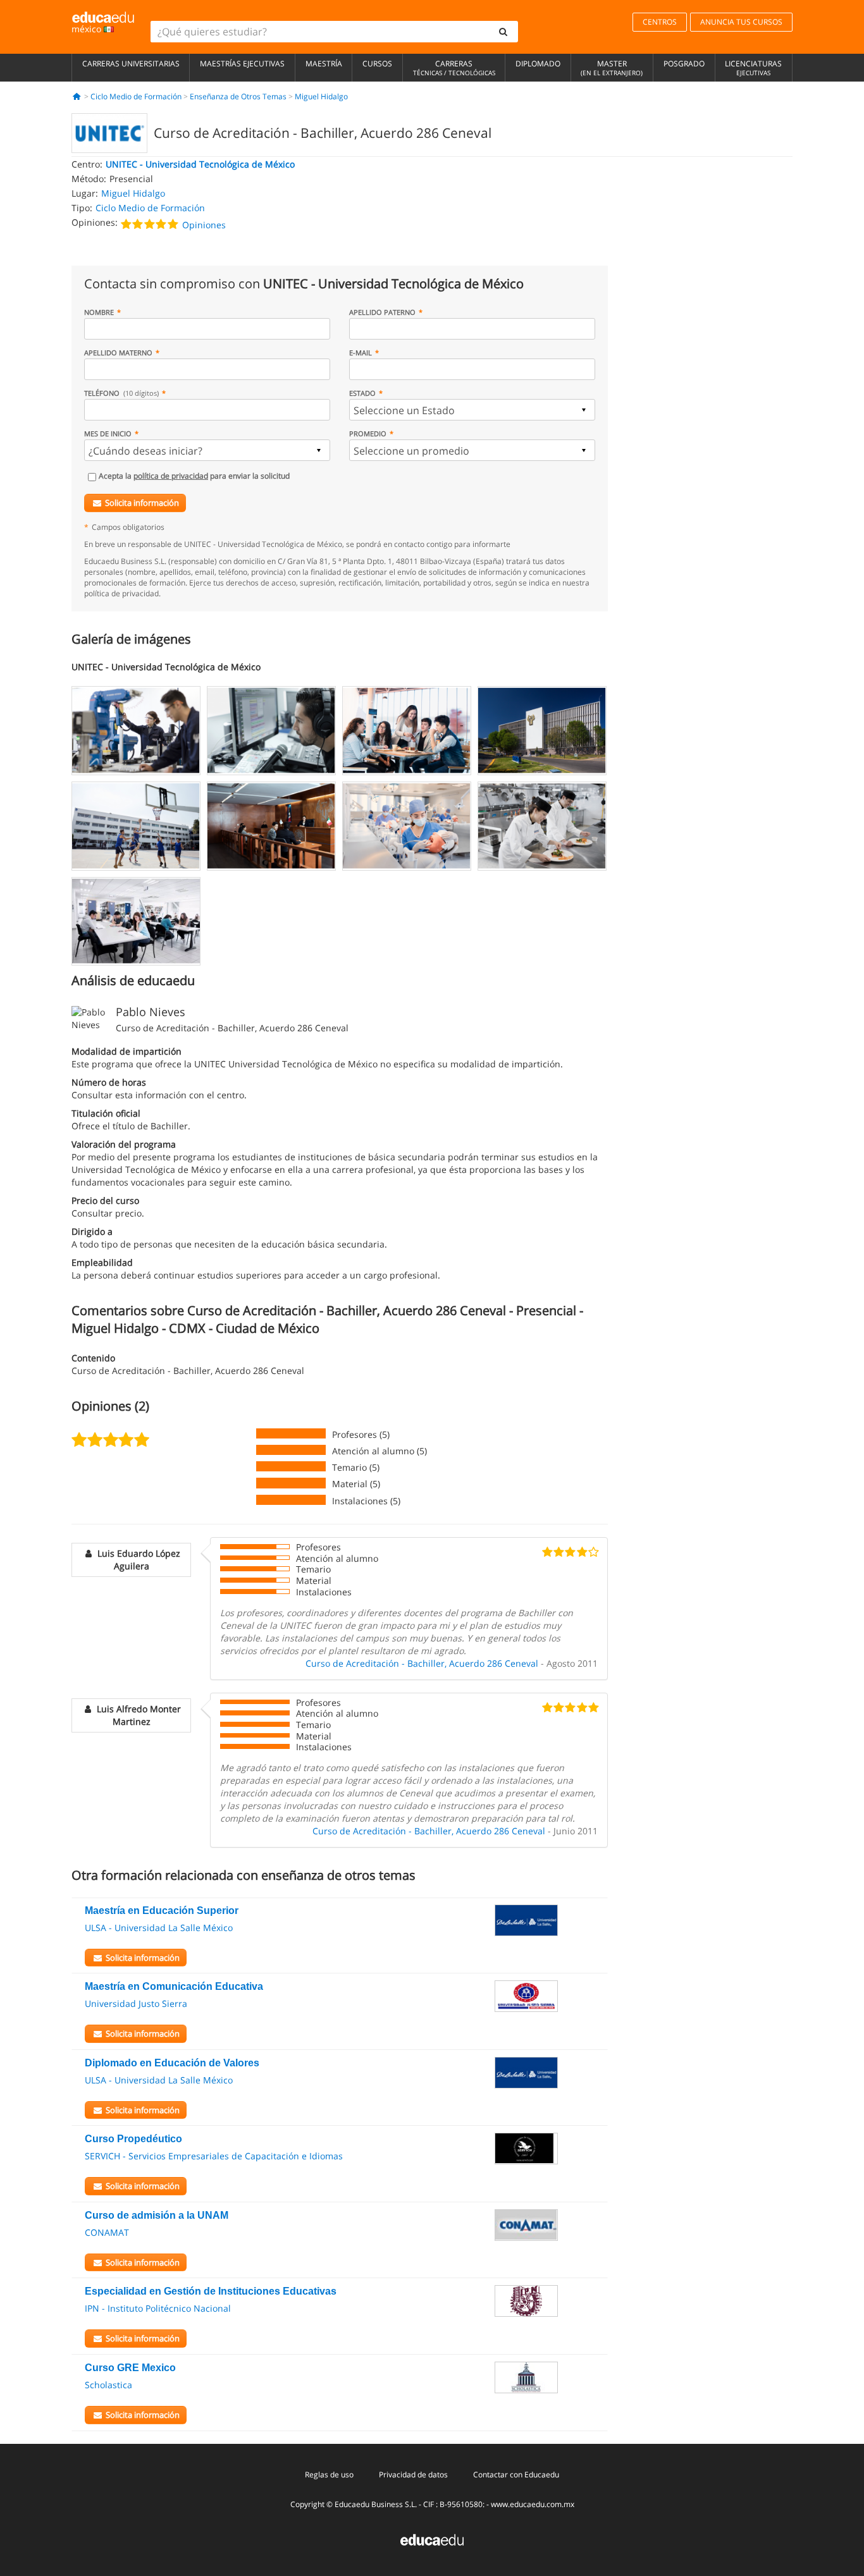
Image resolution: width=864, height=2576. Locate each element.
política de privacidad (171, 476)
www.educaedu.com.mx (533, 2504)
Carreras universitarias (131, 64)
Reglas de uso (329, 2475)
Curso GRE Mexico (130, 2368)
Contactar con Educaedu (516, 2475)
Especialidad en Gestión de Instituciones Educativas (211, 2291)
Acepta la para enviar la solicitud (194, 476)
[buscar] (503, 32)
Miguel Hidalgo (321, 96)
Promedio (368, 433)
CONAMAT (107, 2232)
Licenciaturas (753, 68)
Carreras (454, 68)
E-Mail (361, 353)
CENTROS (660, 22)
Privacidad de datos (413, 2475)
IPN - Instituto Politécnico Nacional (158, 2308)
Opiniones (204, 225)
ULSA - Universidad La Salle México (159, 1928)
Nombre (99, 312)
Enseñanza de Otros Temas (238, 96)
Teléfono (121, 393)
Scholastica (108, 2385)
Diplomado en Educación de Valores (172, 2063)
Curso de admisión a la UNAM (157, 2215)
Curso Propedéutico (133, 2139)
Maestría (324, 64)
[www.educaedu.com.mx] (432, 2539)
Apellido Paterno (382, 312)
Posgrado (684, 64)
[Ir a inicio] (77, 96)
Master (612, 68)
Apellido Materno (118, 353)
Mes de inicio (108, 433)
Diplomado (538, 64)
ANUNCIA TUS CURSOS (741, 22)
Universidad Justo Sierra (136, 2003)
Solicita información (142, 503)
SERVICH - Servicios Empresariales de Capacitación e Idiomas (214, 2156)
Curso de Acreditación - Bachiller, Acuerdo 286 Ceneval (422, 1663)
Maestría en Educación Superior (162, 1911)
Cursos (377, 64)
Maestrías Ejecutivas (242, 64)
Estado (362, 393)
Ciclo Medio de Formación (136, 96)
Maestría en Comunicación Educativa (174, 1986)
